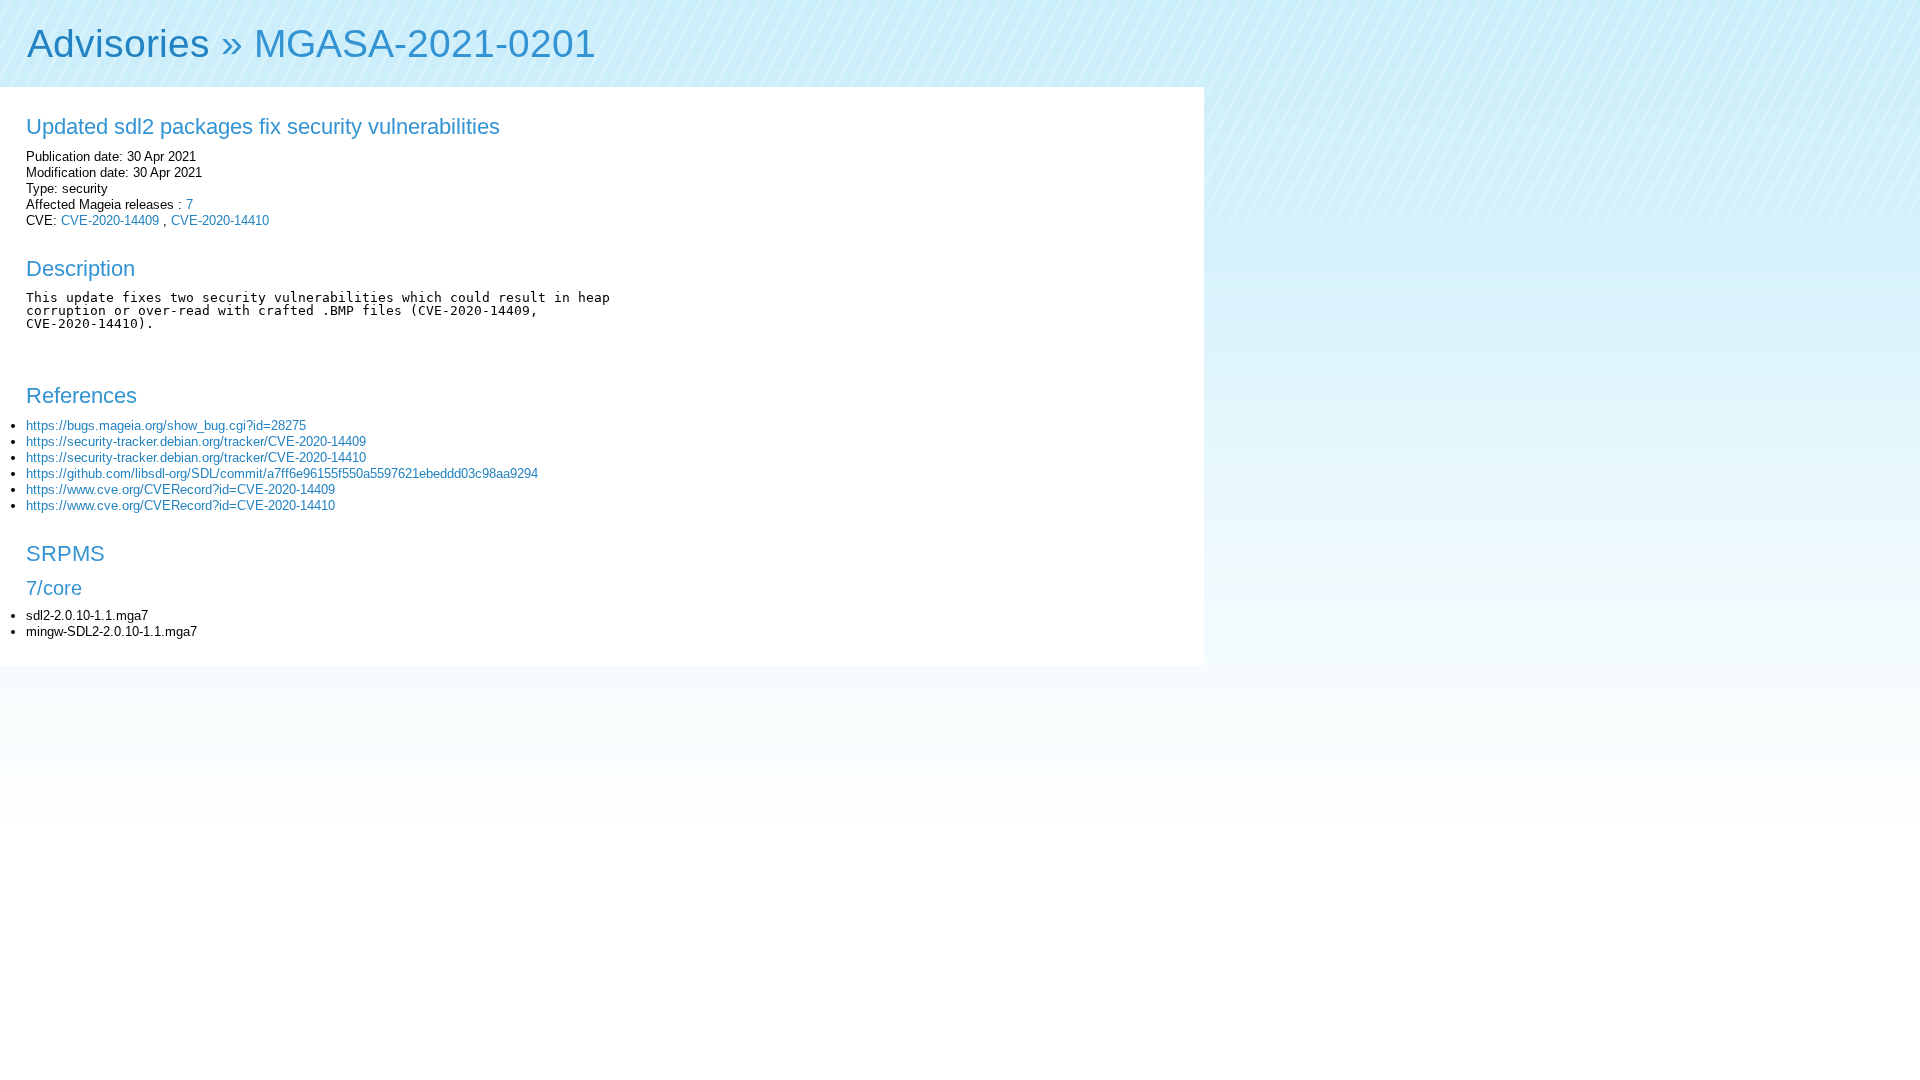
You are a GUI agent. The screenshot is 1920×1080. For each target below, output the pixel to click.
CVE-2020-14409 (110, 220)
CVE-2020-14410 (220, 220)
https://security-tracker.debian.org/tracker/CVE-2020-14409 (196, 441)
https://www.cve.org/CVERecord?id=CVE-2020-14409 (180, 489)
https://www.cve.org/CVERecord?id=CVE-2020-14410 (180, 505)
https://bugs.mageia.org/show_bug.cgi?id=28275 (166, 425)
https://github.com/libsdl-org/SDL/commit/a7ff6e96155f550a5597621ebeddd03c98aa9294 (282, 473)
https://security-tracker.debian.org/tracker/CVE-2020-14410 (196, 457)
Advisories (118, 43)
